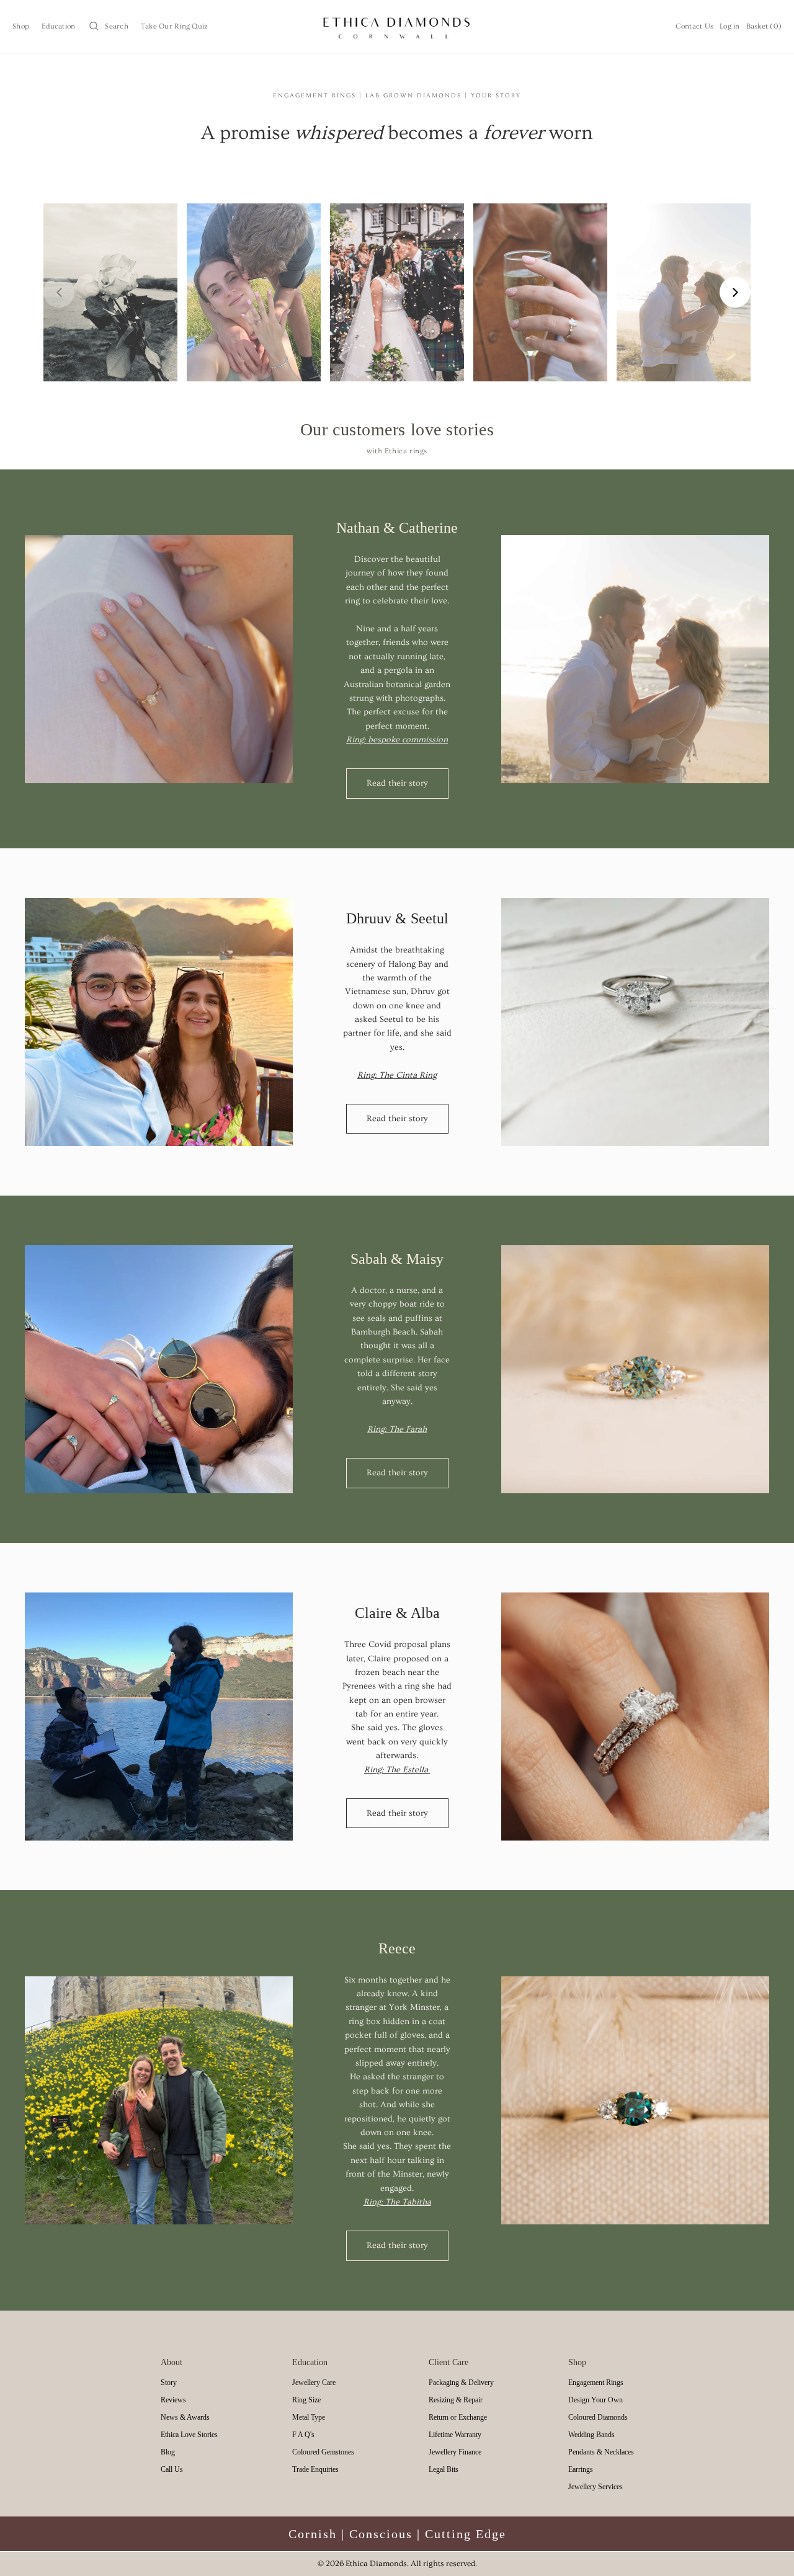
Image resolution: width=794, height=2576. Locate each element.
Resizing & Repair (456, 2400)
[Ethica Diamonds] (397, 26)
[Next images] (735, 292)
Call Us (172, 2469)
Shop (21, 26)
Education (58, 26)
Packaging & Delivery (461, 2383)
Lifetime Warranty (455, 2435)
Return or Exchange (458, 2417)
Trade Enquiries (315, 2469)
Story (169, 2383)
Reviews (173, 2400)
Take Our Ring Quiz (175, 26)
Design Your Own (595, 2400)
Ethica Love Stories (189, 2435)
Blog (168, 2452)
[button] (108, 26)
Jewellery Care (314, 2383)
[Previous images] (59, 292)
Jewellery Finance (455, 2452)
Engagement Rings (596, 2383)
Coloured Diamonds (598, 2417)
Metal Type (309, 2417)
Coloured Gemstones (323, 2452)
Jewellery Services (595, 2487)
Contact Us (695, 26)
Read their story (397, 783)
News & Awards (185, 2417)
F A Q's (303, 2435)
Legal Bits (444, 2469)
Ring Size (306, 2400)
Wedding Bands (591, 2435)
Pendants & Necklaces (601, 2452)
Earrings (581, 2469)
